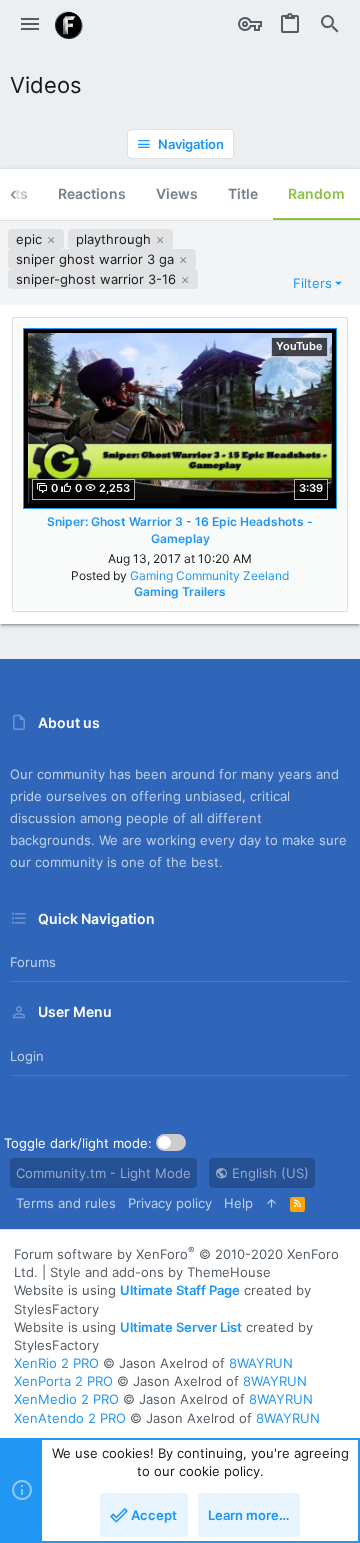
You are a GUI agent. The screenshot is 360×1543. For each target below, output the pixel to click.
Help (238, 1203)
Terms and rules (66, 1203)
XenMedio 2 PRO (66, 1399)
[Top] (271, 1203)
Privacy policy (170, 1203)
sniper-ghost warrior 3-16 (98, 279)
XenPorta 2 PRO (63, 1381)
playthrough (115, 239)
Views (177, 193)
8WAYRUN (261, 1363)
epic (31, 239)
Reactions (92, 193)
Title (243, 193)
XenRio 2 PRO (56, 1363)
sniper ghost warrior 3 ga (97, 259)
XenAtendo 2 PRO (70, 1418)
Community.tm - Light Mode (103, 1173)
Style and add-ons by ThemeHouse (160, 1272)
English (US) (268, 1173)
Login (27, 1056)
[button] (30, 25)
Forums (33, 962)
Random (316, 193)
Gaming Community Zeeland (209, 575)
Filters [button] (312, 283)
